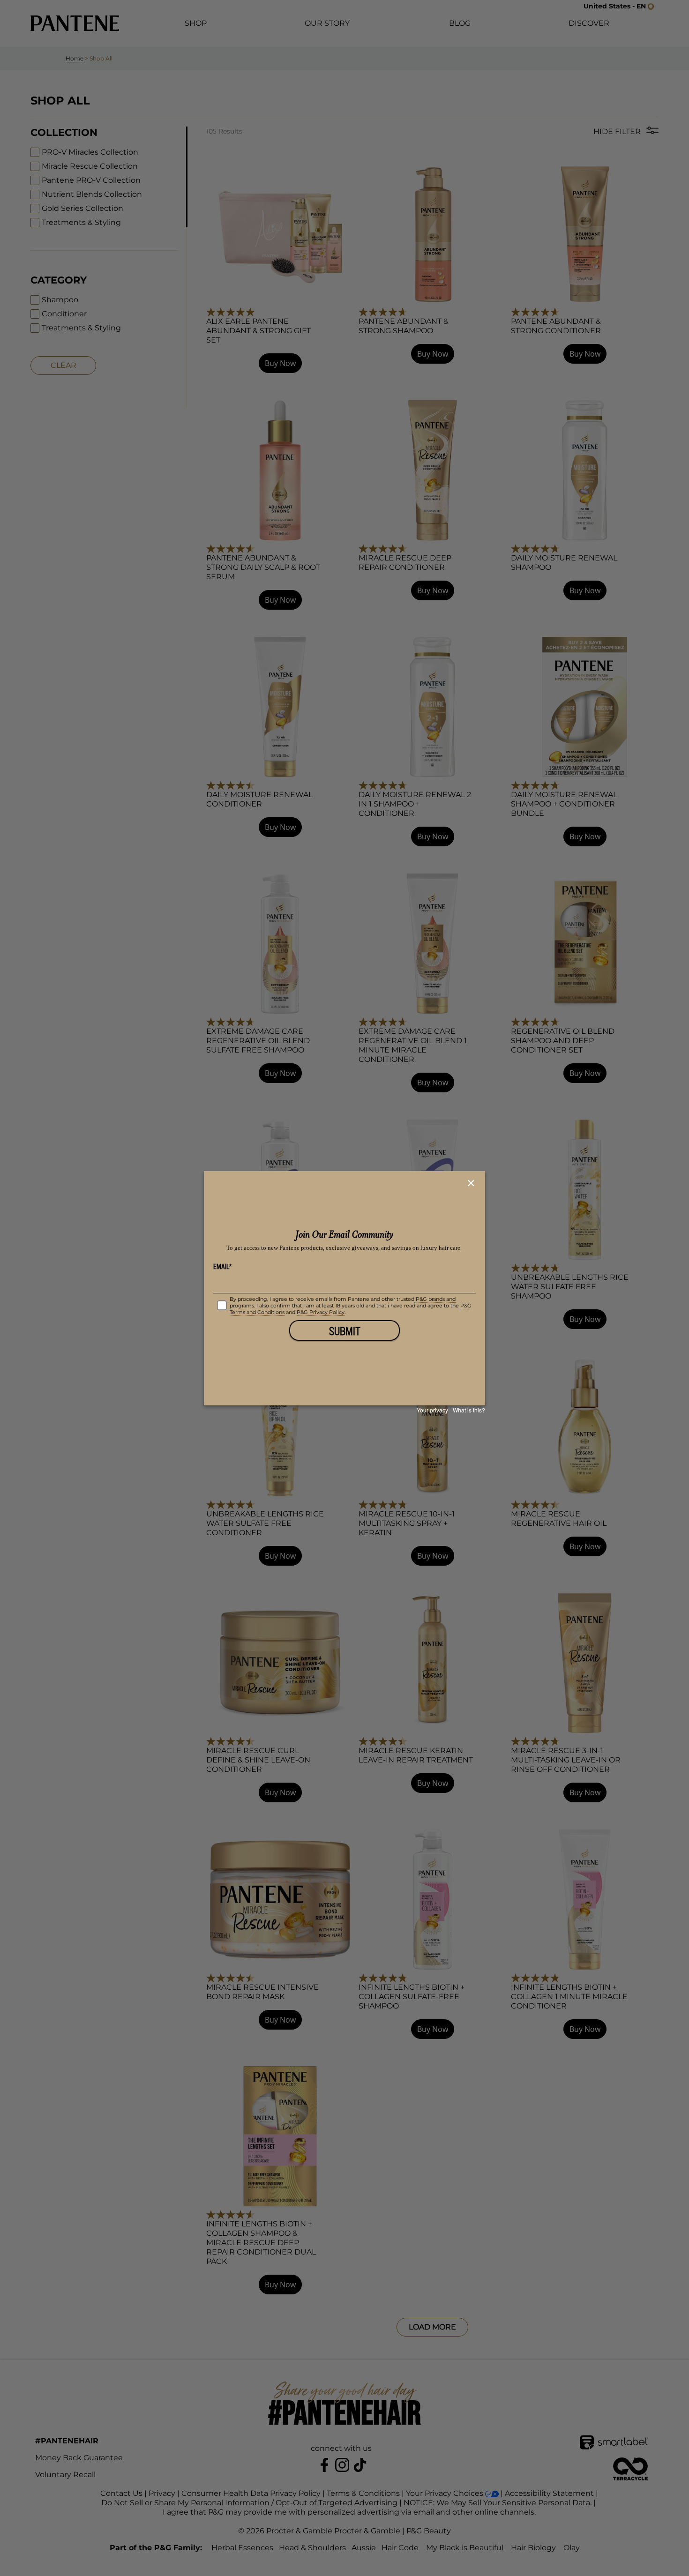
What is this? (469, 1410)
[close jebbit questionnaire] (472, 1183)
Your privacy (432, 1410)
